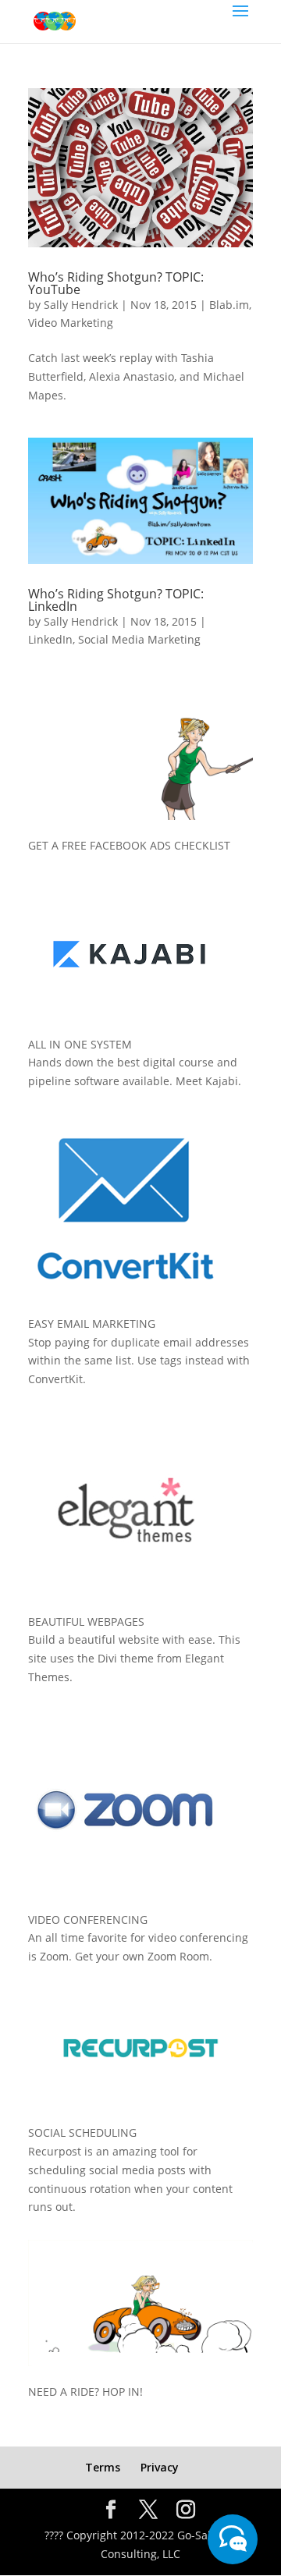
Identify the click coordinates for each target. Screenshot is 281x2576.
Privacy (160, 2467)
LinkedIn (50, 639)
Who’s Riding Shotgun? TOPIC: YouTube (116, 283)
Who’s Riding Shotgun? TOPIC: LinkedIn (116, 600)
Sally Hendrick (81, 305)
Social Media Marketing (139, 639)
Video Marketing (71, 323)
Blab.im (229, 305)
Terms (103, 2467)
